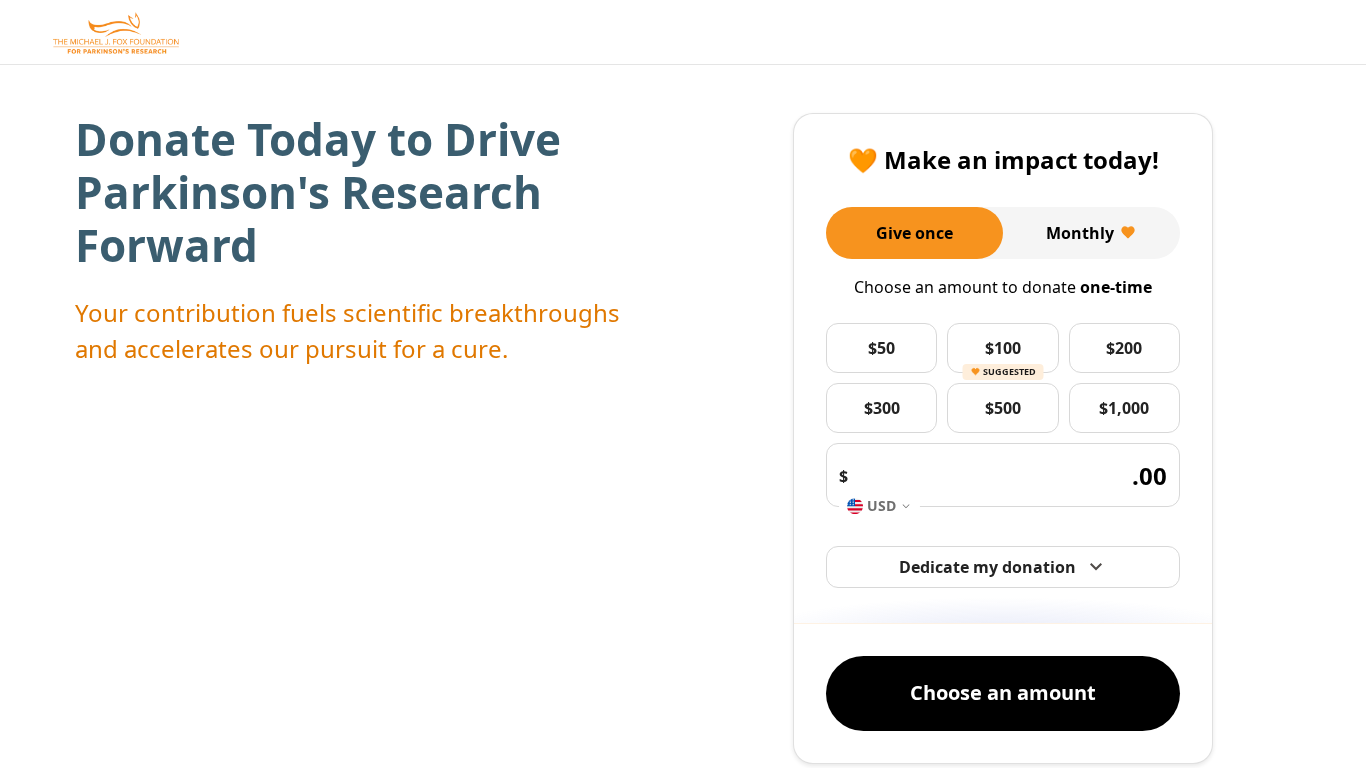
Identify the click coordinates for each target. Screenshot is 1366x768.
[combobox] (879, 506)
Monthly (1080, 233)
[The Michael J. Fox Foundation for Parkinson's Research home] (116, 33)
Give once (914, 233)
